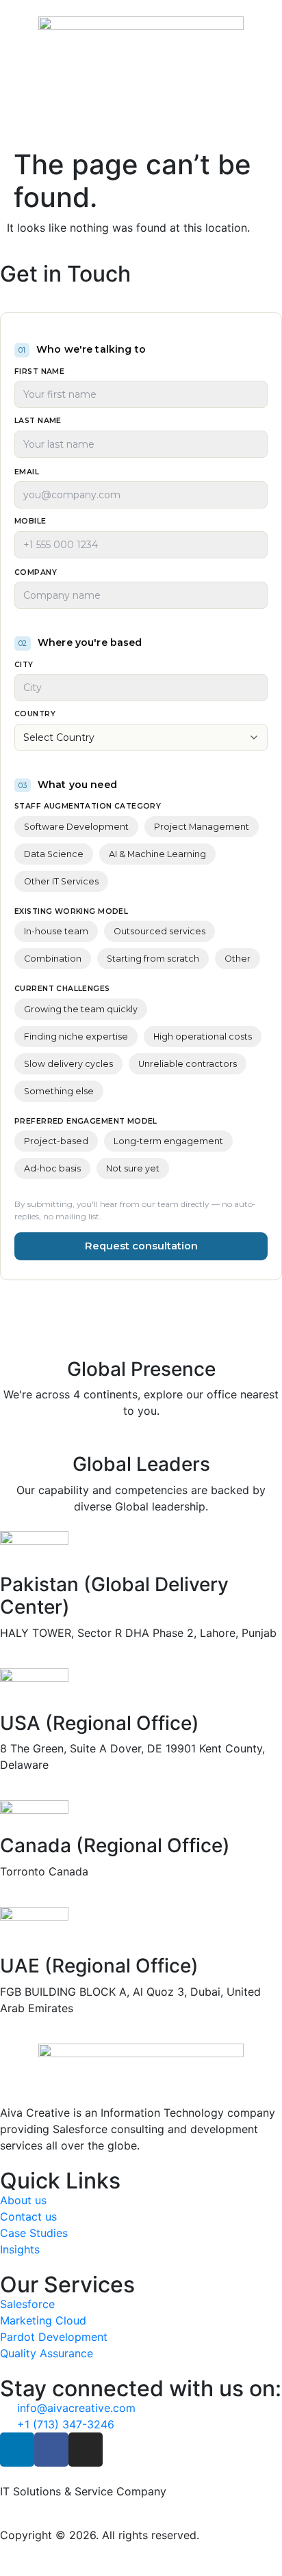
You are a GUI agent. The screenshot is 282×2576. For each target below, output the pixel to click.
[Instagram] (86, 2450)
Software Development (76, 827)
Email (27, 473)
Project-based (56, 1141)
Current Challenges (62, 989)
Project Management (202, 827)
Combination (53, 959)
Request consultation (141, 1246)
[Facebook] (51, 2450)
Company (36, 573)
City (24, 665)
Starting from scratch (153, 959)
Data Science (54, 854)
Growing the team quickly (81, 1009)
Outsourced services (159, 931)
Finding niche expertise (76, 1036)
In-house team (56, 931)
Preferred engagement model (86, 1122)
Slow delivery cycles (68, 1064)
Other (238, 959)
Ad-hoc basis (52, 1168)
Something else (59, 1091)
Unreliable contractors (188, 1064)
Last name (38, 421)
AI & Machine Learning (157, 854)
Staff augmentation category (88, 807)
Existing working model (71, 912)
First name (39, 372)
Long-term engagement (168, 1141)
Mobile (30, 522)
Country (35, 715)
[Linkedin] (17, 2450)
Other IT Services (61, 881)
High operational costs (203, 1036)
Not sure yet (133, 1168)
